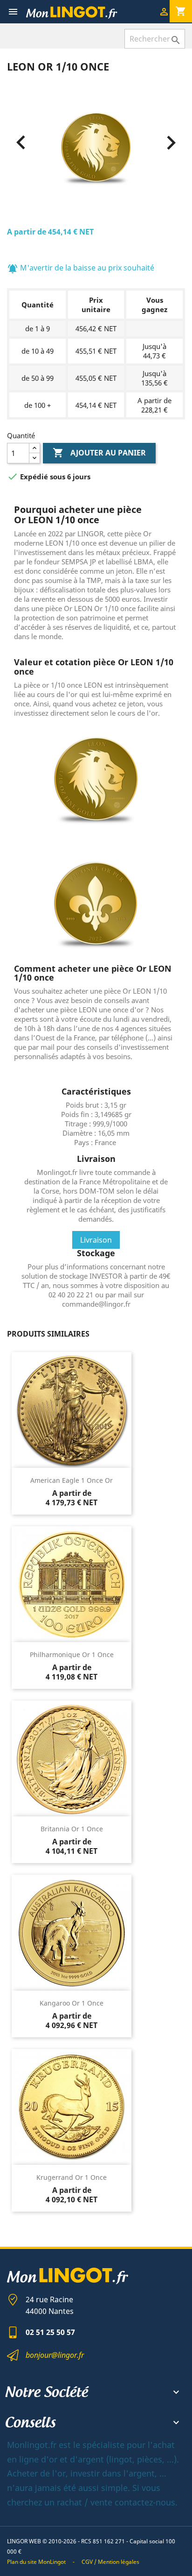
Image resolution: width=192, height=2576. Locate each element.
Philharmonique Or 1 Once (72, 1654)
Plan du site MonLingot (36, 2562)
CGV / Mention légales (110, 2562)
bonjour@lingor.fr (55, 2355)
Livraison (96, 1240)
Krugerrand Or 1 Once (72, 2177)
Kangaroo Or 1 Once (72, 2003)
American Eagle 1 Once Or (72, 1480)
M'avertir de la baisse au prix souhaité (81, 268)
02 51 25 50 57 (50, 2332)
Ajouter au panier (99, 453)
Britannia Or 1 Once (72, 1829)
